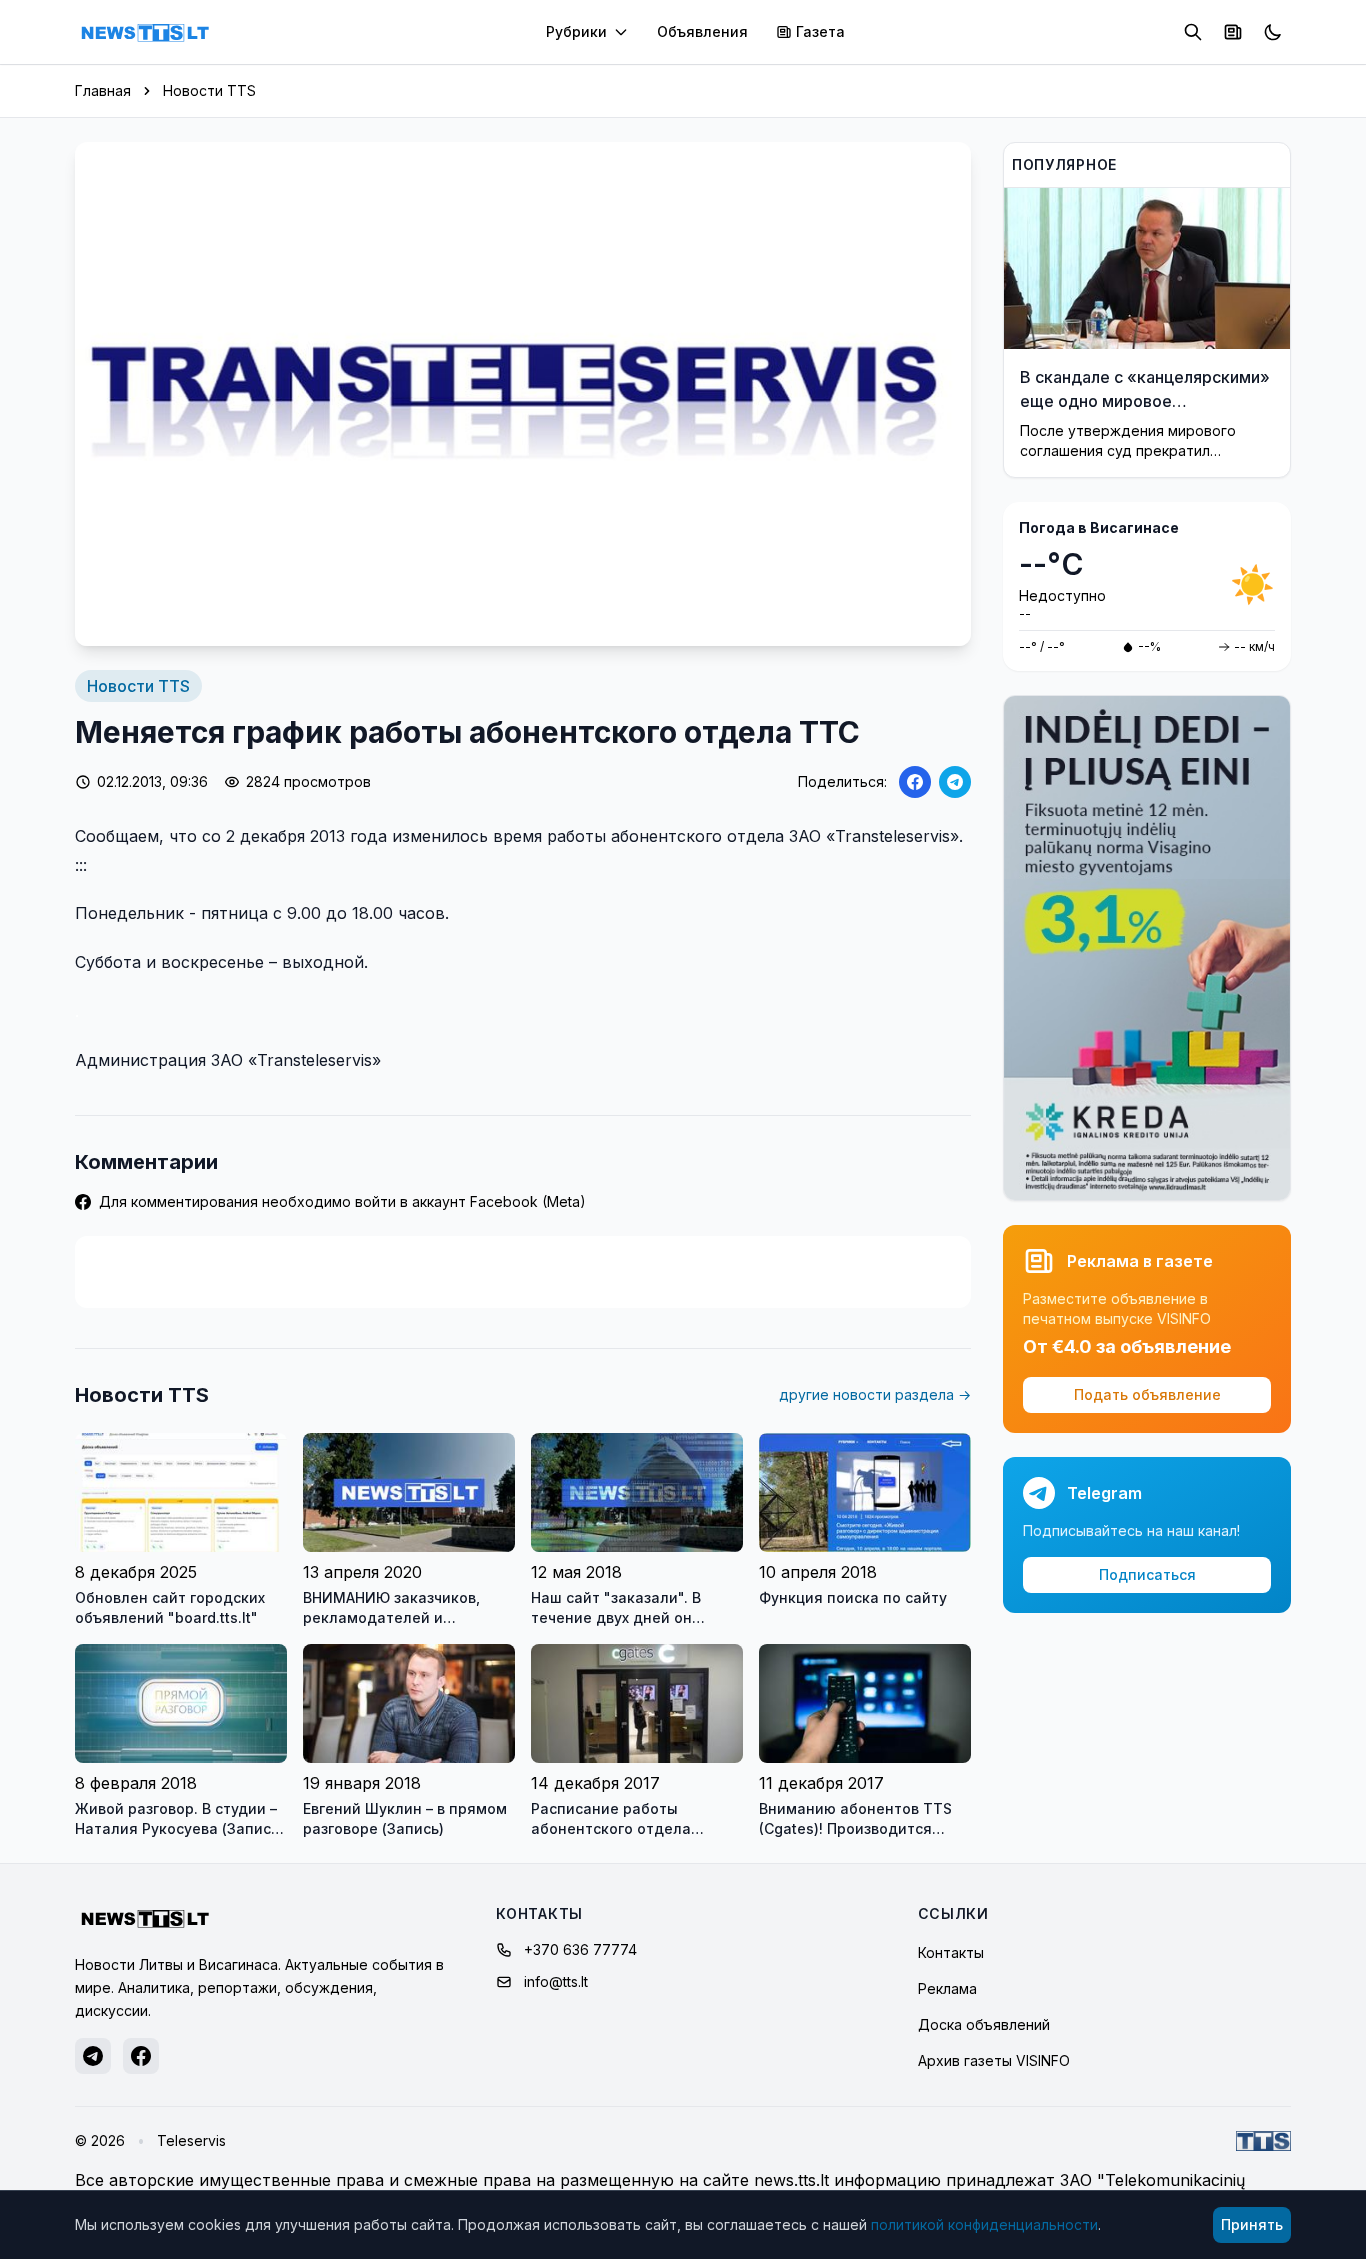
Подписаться (1147, 1574)
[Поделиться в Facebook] (915, 782)
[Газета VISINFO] (1233, 32)
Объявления (702, 31)
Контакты (951, 1952)
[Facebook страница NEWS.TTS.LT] (141, 2056)
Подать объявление (1147, 1394)
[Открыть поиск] (1193, 32)
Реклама (947, 1988)
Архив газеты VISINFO (994, 2060)
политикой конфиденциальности (984, 2224)
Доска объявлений (984, 2024)
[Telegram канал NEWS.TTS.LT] (93, 2056)
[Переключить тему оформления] (1273, 32)
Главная (103, 90)
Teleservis (191, 2140)
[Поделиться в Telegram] (955, 782)
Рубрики (576, 31)
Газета (820, 31)
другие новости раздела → (875, 1394)
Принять (1252, 2224)
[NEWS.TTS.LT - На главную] (145, 32)
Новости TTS (209, 90)
